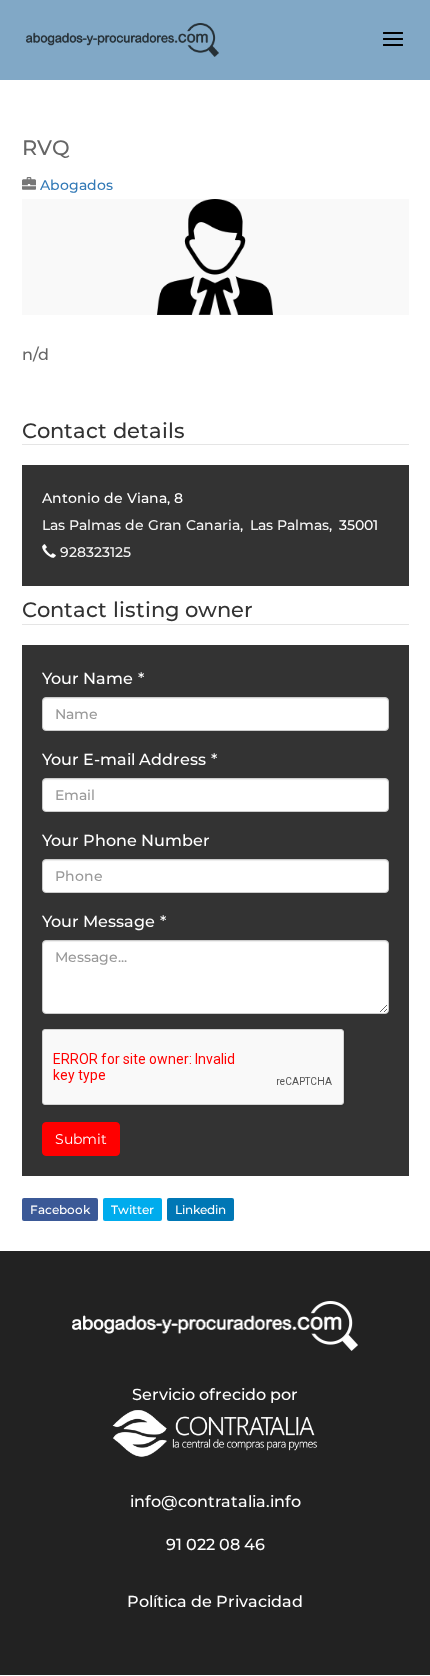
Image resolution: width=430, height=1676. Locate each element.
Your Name (93, 678)
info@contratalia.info (215, 1501)
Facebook (60, 1209)
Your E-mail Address (129, 759)
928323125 (95, 552)
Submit (81, 1139)
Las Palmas (289, 525)
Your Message (104, 921)
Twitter (132, 1209)
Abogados (76, 185)
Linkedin (200, 1209)
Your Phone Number (126, 840)
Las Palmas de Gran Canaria (141, 525)
